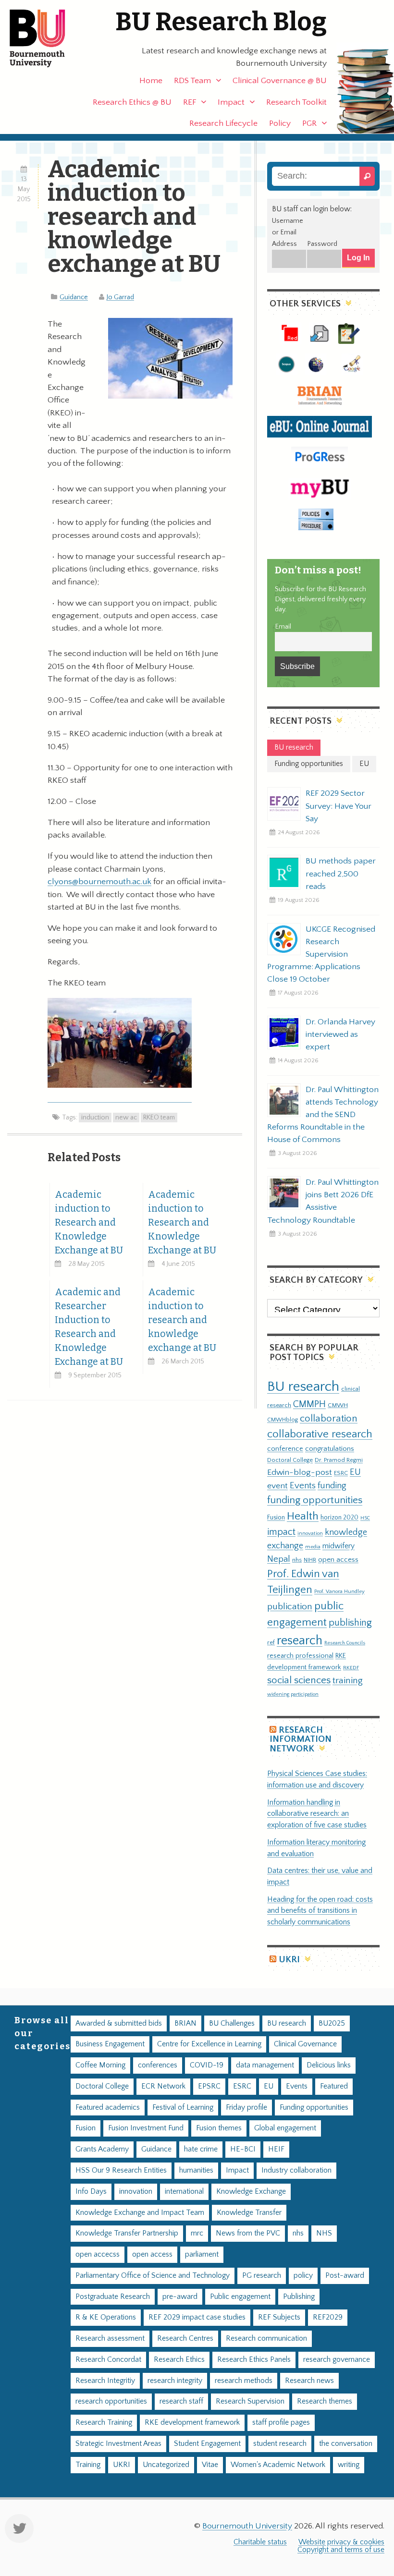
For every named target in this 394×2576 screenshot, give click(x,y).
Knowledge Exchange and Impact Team (140, 2213)
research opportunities (111, 2401)
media (313, 1547)
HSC (365, 1518)
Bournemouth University (46, 38)
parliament (202, 2254)
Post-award (345, 2276)
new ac (126, 1118)
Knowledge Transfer (249, 2213)
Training (88, 2465)
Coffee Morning (100, 2065)
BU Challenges (232, 2023)
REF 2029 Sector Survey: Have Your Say (339, 806)
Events (303, 1486)
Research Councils (345, 1643)
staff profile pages (281, 2423)
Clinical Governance (305, 2044)
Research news (309, 2381)
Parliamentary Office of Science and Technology (153, 2276)
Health (303, 1516)
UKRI (289, 1960)
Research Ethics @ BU (132, 102)
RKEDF (351, 1668)
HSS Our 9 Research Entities (121, 2170)
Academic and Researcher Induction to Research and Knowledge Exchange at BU (89, 1327)
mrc (197, 2233)
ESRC (341, 1473)
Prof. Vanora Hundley (339, 1591)
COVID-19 (207, 2065)
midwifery (339, 1546)
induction (95, 1118)
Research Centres (185, 2339)
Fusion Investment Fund (146, 2128)
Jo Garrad (120, 297)
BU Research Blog (221, 22)
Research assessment (110, 2339)
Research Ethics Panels (254, 2360)
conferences (158, 2065)
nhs (297, 1560)
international (184, 2192)
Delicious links (329, 2065)
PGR (309, 123)
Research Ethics (179, 2360)
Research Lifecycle (223, 123)
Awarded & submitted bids (119, 2023)
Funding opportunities (314, 2108)
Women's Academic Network (278, 2465)
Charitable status (260, 2542)
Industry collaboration (296, 2170)
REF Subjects (279, 2317)
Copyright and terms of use (341, 2550)
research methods (244, 2381)
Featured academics (108, 2108)
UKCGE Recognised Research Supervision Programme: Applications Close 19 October (321, 954)
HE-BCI (243, 2149)
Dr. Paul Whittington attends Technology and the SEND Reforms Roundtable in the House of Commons (323, 1115)
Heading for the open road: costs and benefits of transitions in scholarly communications (320, 1911)
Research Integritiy (105, 2381)
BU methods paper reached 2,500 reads (341, 874)
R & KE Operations (106, 2317)
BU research (303, 1387)
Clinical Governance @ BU (280, 81)
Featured (334, 2086)
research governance (337, 2360)
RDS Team (192, 81)
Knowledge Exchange (251, 2192)
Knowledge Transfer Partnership (127, 2233)
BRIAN (185, 2023)
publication (290, 1606)
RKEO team (159, 1118)
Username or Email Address (288, 232)
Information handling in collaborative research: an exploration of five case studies (317, 1814)
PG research (262, 2276)
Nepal (279, 1559)
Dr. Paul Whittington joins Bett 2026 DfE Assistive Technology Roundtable (323, 1201)
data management (265, 2065)
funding (332, 1486)
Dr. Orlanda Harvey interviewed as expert (340, 1034)
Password (322, 244)
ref (271, 1642)
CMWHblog (283, 1420)
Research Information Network (301, 1739)
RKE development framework (192, 2423)
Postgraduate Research (113, 2297)
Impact (231, 102)
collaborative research (320, 1434)
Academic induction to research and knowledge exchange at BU (182, 1320)
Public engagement (240, 2297)
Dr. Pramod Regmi (339, 1460)
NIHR (310, 1560)
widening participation (293, 1694)
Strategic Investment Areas (118, 2444)
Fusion (276, 1518)
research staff (181, 2401)
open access (338, 1560)
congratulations (330, 1449)
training (348, 1680)
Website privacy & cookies (341, 2542)
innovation (310, 1533)
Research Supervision (250, 2401)
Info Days (91, 2192)
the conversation (346, 2444)
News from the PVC (248, 2233)
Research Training (104, 2423)
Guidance (74, 297)
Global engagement (285, 2128)
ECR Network (163, 2086)
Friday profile (246, 2108)
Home (151, 81)
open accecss (98, 2254)
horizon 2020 (339, 1518)
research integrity (175, 2381)
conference (285, 1449)
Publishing (299, 2297)
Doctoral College (290, 1460)
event (277, 1486)
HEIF (276, 2149)
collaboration (329, 1419)
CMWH (338, 1405)
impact (281, 1532)
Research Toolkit (296, 102)
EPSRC (209, 2086)
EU (355, 1472)
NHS (324, 2233)
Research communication (266, 2339)
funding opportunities (315, 1500)
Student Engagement (207, 2444)
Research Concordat (108, 2360)
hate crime (201, 2149)
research (300, 1641)
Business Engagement (110, 2044)
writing (349, 2465)
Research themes (325, 2401)
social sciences (299, 1680)
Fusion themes (219, 2128)
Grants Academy (102, 2149)
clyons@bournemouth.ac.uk (99, 882)
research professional (300, 1656)
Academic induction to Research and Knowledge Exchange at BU (89, 1222)
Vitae (210, 2465)
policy (303, 2276)
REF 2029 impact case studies (197, 2317)
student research (280, 2444)
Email (283, 627)
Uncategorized (166, 2465)
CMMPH (309, 1404)
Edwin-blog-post (300, 1472)
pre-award (180, 2297)
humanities (196, 2170)
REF (190, 102)
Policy (280, 123)
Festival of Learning (183, 2108)
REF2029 (328, 2317)
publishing (350, 1623)
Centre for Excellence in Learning (209, 2044)
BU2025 (332, 2023)
